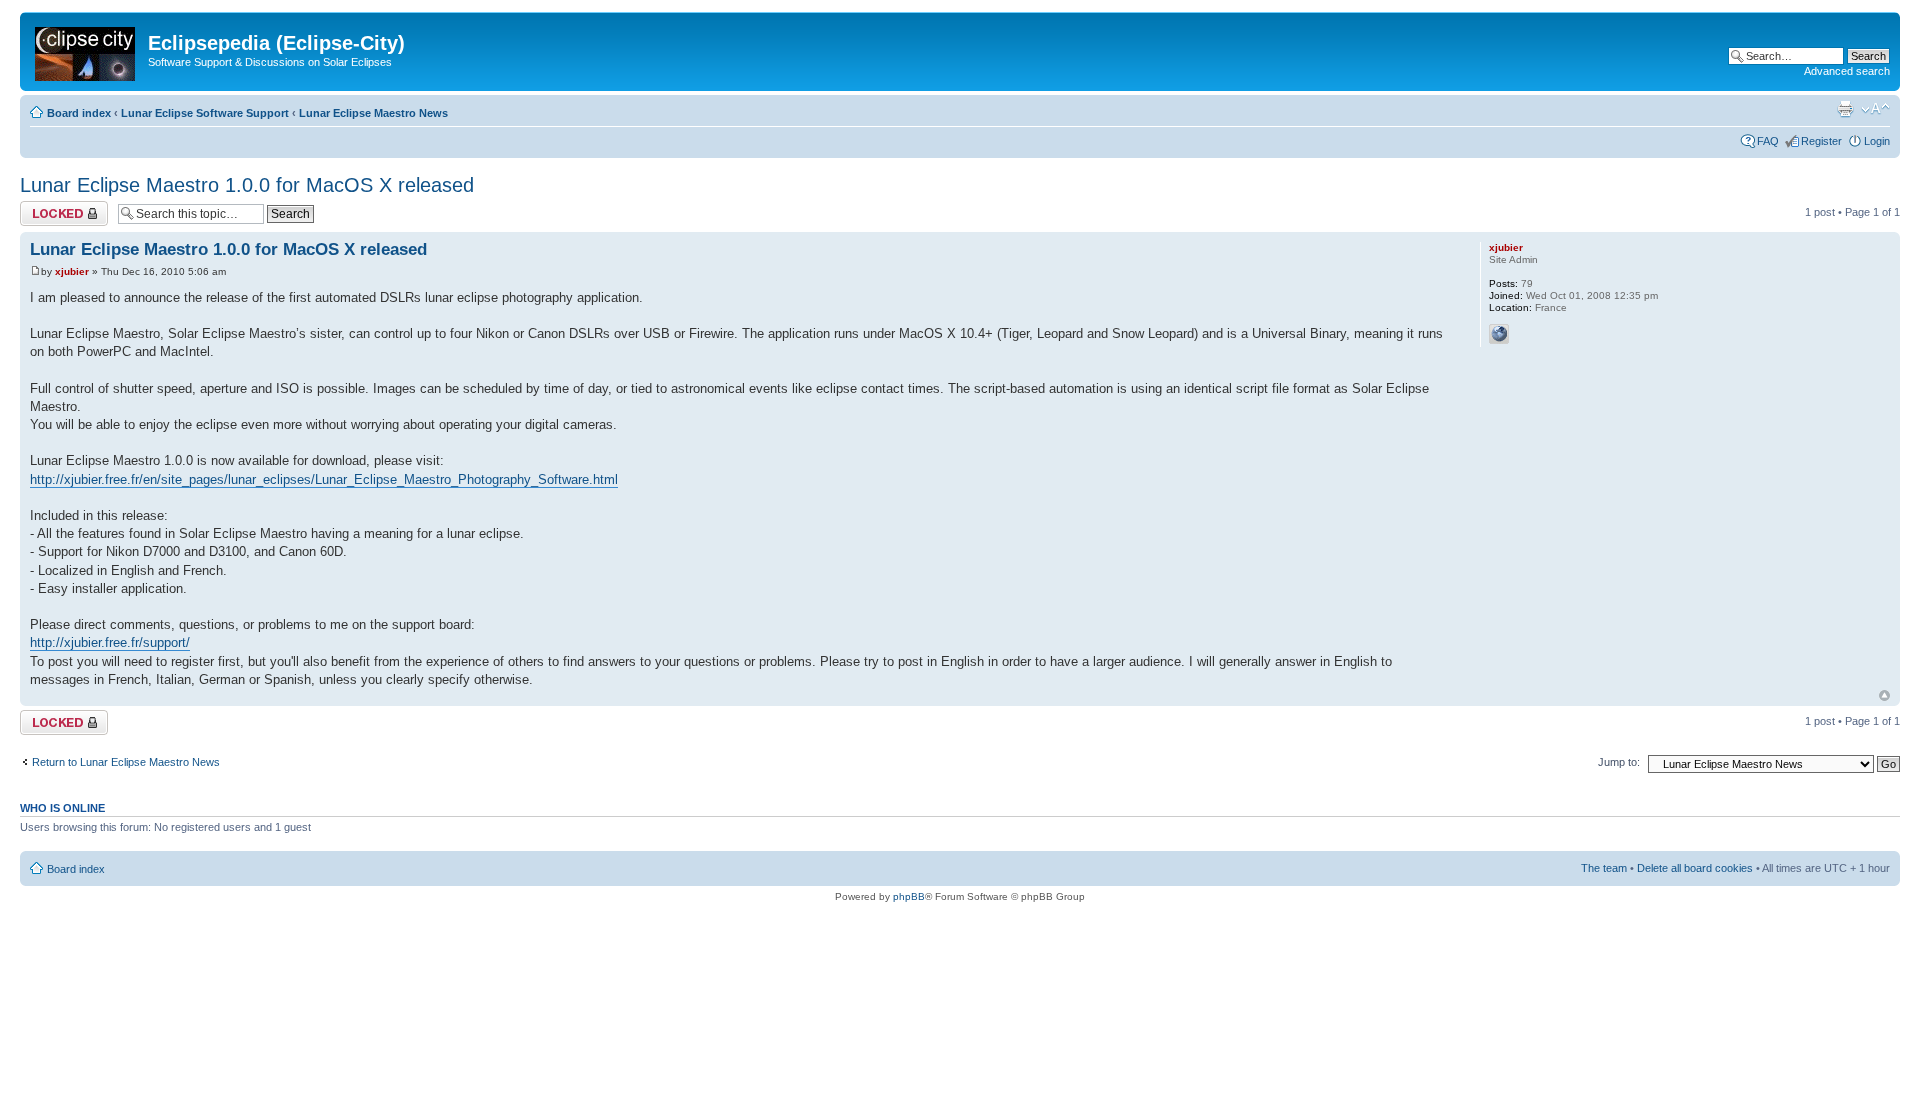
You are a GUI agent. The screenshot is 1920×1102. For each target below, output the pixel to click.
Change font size (1875, 109)
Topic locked (50, 207)
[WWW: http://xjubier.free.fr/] (1499, 334)
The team (1604, 868)
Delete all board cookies (1695, 868)
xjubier (72, 271)
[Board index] (86, 50)
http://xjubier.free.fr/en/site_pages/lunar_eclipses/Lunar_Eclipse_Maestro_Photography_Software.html (324, 479)
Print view (1845, 109)
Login (1877, 141)
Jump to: (1619, 762)
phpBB (909, 896)
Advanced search (1847, 71)
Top (1884, 695)
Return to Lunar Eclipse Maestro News (126, 762)
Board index (79, 113)
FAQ (1768, 141)
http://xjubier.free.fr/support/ (110, 642)
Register (1821, 141)
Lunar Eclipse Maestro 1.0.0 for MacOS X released (247, 185)
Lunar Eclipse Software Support (205, 113)
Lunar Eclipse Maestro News (373, 113)
